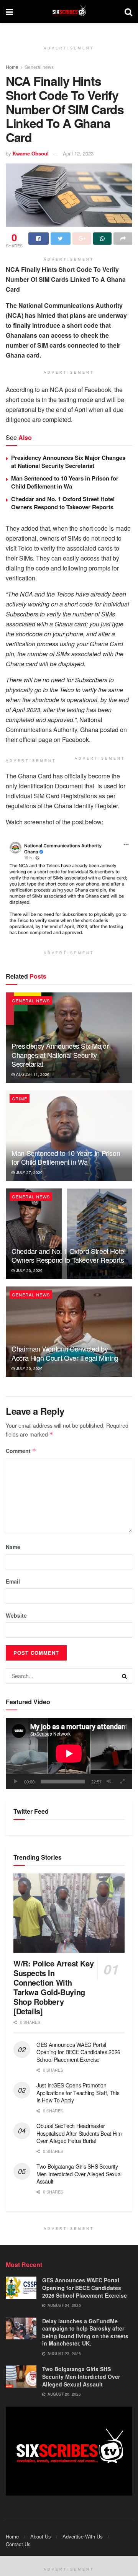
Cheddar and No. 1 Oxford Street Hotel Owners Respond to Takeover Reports (63, 503)
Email (13, 1581)
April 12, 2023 (78, 153)
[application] (69, 1754)
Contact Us (18, 2544)
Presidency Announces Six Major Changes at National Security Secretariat (68, 462)
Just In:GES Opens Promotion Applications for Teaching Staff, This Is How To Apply (78, 2093)
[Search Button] (125, 1676)
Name (13, 1547)
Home (12, 67)
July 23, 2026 (29, 1270)
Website (16, 1615)
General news (39, 67)
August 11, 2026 (32, 1074)
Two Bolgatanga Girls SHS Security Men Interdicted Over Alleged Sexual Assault (79, 2174)
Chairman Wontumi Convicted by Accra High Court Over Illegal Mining (65, 1353)
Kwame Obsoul (31, 153)
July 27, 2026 (29, 1172)
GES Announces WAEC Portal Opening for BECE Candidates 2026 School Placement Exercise (78, 2052)
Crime (20, 1098)
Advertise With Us (83, 2536)
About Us (41, 2536)
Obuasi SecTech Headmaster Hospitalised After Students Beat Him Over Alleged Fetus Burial (79, 2133)
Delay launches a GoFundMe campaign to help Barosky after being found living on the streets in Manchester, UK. (85, 2332)
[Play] (16, 1782)
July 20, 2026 (29, 1368)
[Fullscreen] (122, 1782)
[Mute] (109, 1782)
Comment (21, 1451)
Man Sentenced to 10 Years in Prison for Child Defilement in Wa (65, 482)
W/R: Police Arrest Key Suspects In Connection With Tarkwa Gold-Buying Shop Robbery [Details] (53, 1987)
